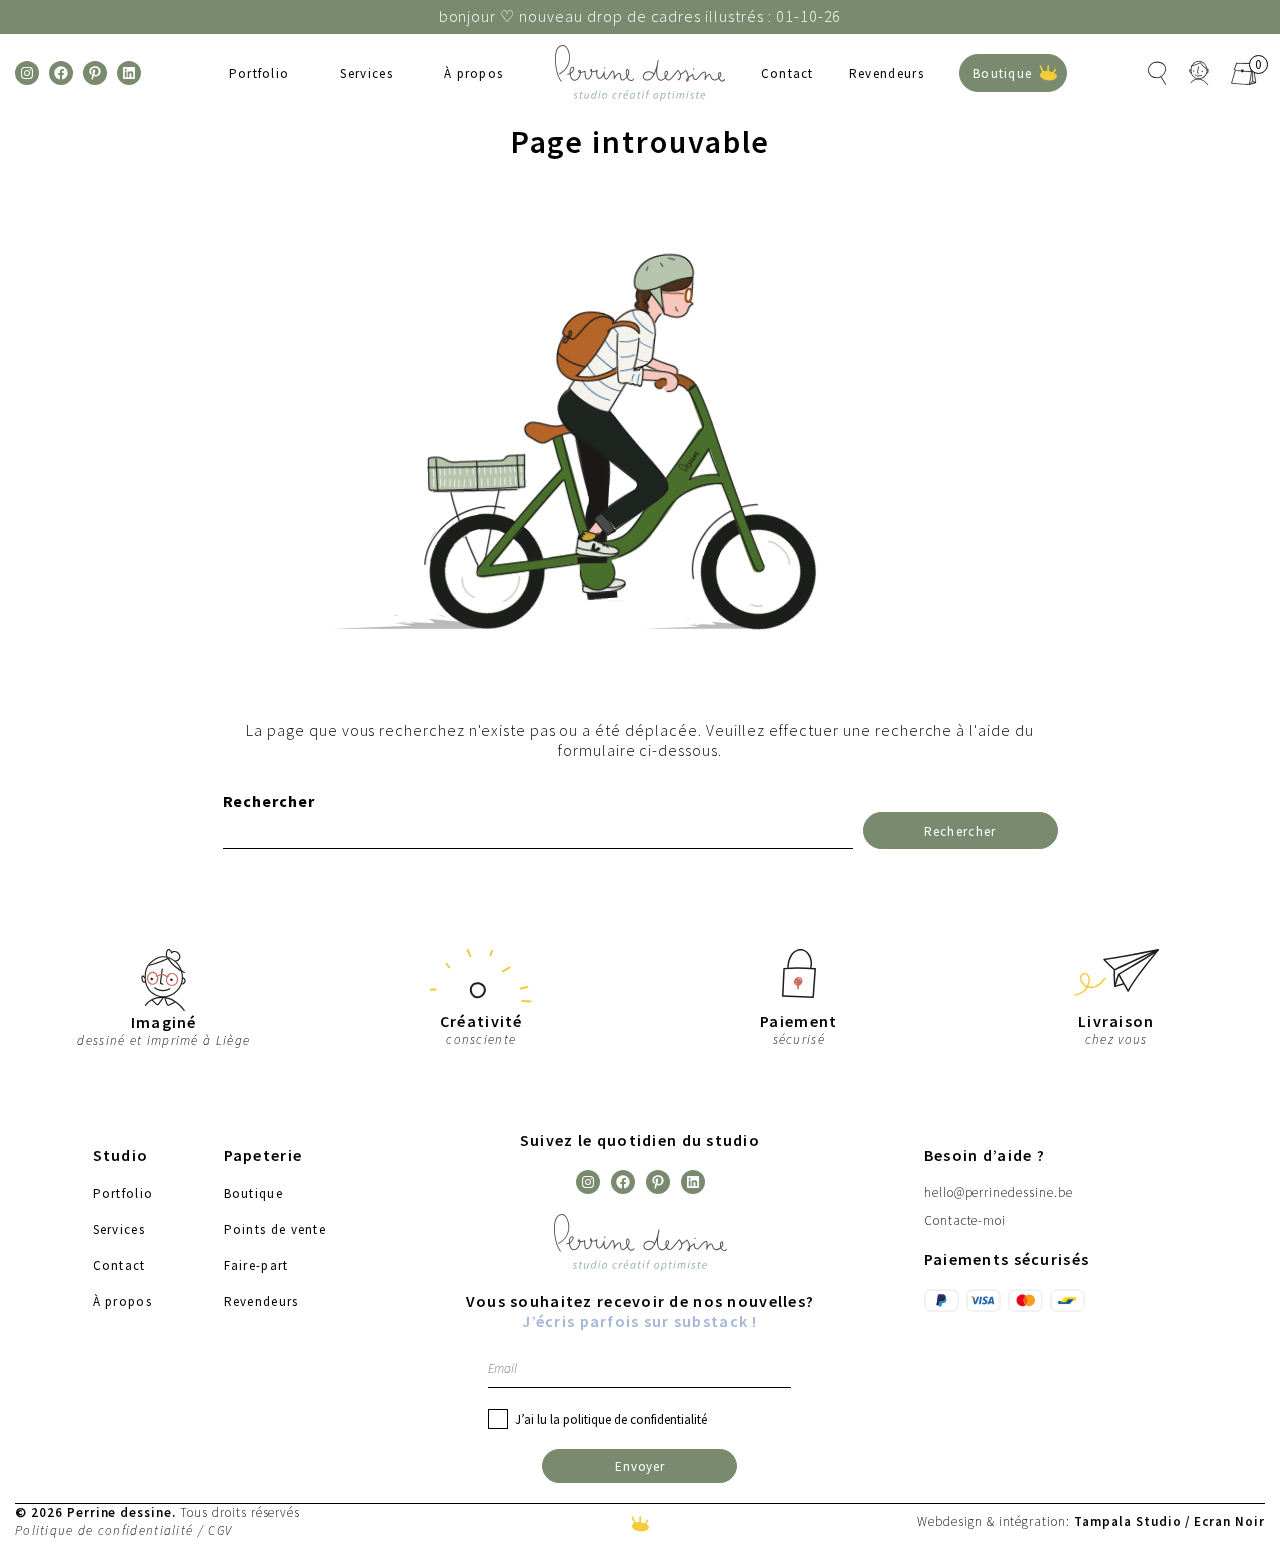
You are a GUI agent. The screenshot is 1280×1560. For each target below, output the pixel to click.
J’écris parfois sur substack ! (639, 1321)
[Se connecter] (1200, 73)
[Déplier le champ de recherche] (1157, 73)
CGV (220, 1530)
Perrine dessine (119, 1512)
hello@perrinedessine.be (998, 1192)
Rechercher (269, 801)
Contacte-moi (965, 1220)
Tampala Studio (1127, 1521)
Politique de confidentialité (104, 1530)
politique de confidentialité (635, 1419)
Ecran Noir (1229, 1521)
